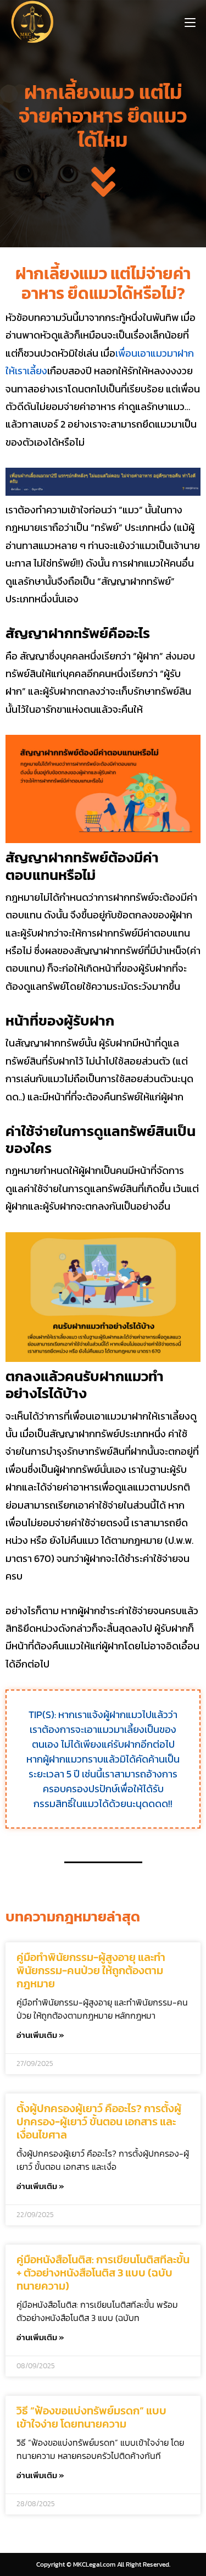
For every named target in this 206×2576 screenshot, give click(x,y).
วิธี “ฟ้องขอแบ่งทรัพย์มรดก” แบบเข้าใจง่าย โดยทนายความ (91, 2417)
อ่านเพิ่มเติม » (40, 2035)
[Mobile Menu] (190, 22)
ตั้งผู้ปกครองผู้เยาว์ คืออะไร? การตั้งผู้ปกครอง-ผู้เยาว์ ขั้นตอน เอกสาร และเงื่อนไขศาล (99, 2121)
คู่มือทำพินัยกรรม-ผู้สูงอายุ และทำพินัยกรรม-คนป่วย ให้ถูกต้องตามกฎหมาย (91, 1970)
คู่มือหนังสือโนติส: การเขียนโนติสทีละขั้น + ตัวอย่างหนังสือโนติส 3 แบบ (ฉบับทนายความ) (103, 2273)
